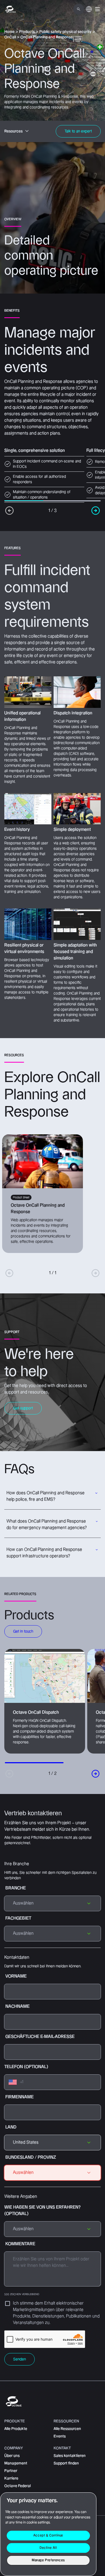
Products (27, 32)
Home (9, 32)
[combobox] (52, 2143)
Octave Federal (17, 2486)
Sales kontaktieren (70, 2456)
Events (60, 2436)
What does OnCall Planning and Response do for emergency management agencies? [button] (47, 1525)
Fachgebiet (18, 1918)
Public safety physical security (65, 32)
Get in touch (23, 1631)
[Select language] (89, 12)
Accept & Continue (48, 2535)
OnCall (10, 37)
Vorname (16, 1976)
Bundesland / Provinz (31, 2157)
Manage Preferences (48, 2560)
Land (11, 2127)
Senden (20, 2359)
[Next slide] (96, 1774)
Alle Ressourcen (67, 2429)
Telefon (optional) (26, 2067)
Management (16, 2463)
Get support (23, 1408)
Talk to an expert (78, 131)
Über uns (12, 2456)
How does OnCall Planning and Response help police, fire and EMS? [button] (45, 1496)
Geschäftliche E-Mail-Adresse (40, 2037)
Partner (11, 2471)
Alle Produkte (16, 2429)
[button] (97, 9)
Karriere (11, 2478)
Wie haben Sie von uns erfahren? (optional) (42, 2211)
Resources (13, 131)
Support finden (66, 2463)
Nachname (17, 2007)
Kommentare (22, 2269)
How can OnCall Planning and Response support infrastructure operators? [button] (44, 1553)
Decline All (48, 2548)
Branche (16, 1888)
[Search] (79, 9)
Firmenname (20, 2097)
